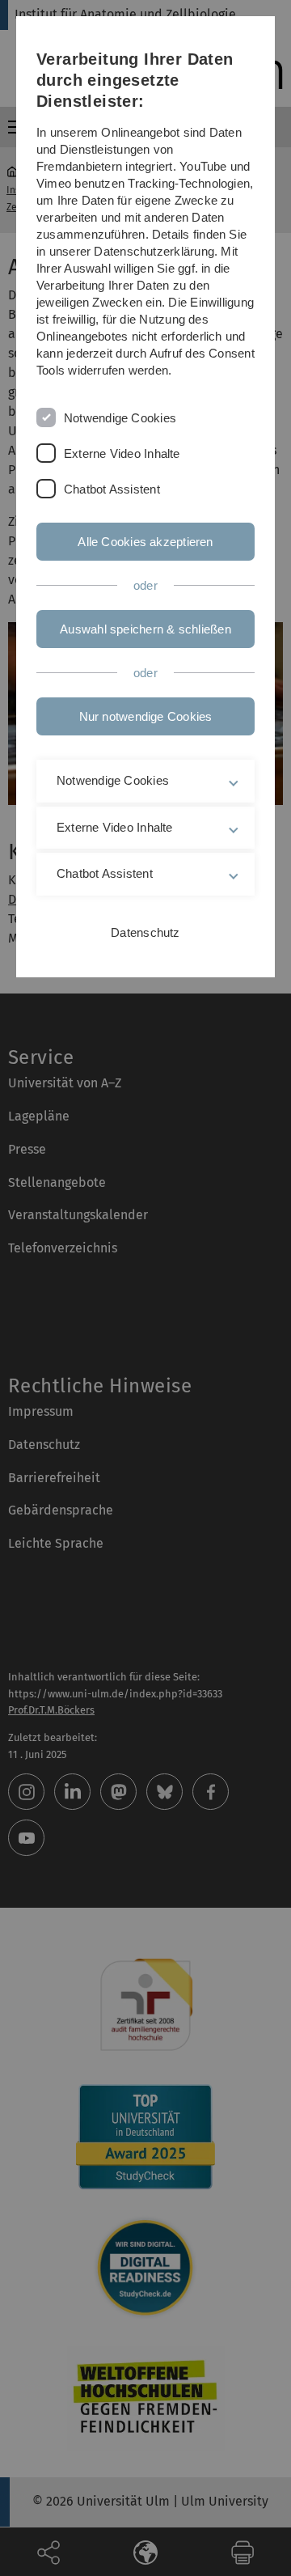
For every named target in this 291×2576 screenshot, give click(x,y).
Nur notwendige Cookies (146, 716)
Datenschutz (145, 932)
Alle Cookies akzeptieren (145, 542)
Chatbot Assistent (112, 489)
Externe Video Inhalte (122, 453)
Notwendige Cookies (120, 418)
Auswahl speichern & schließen (145, 629)
